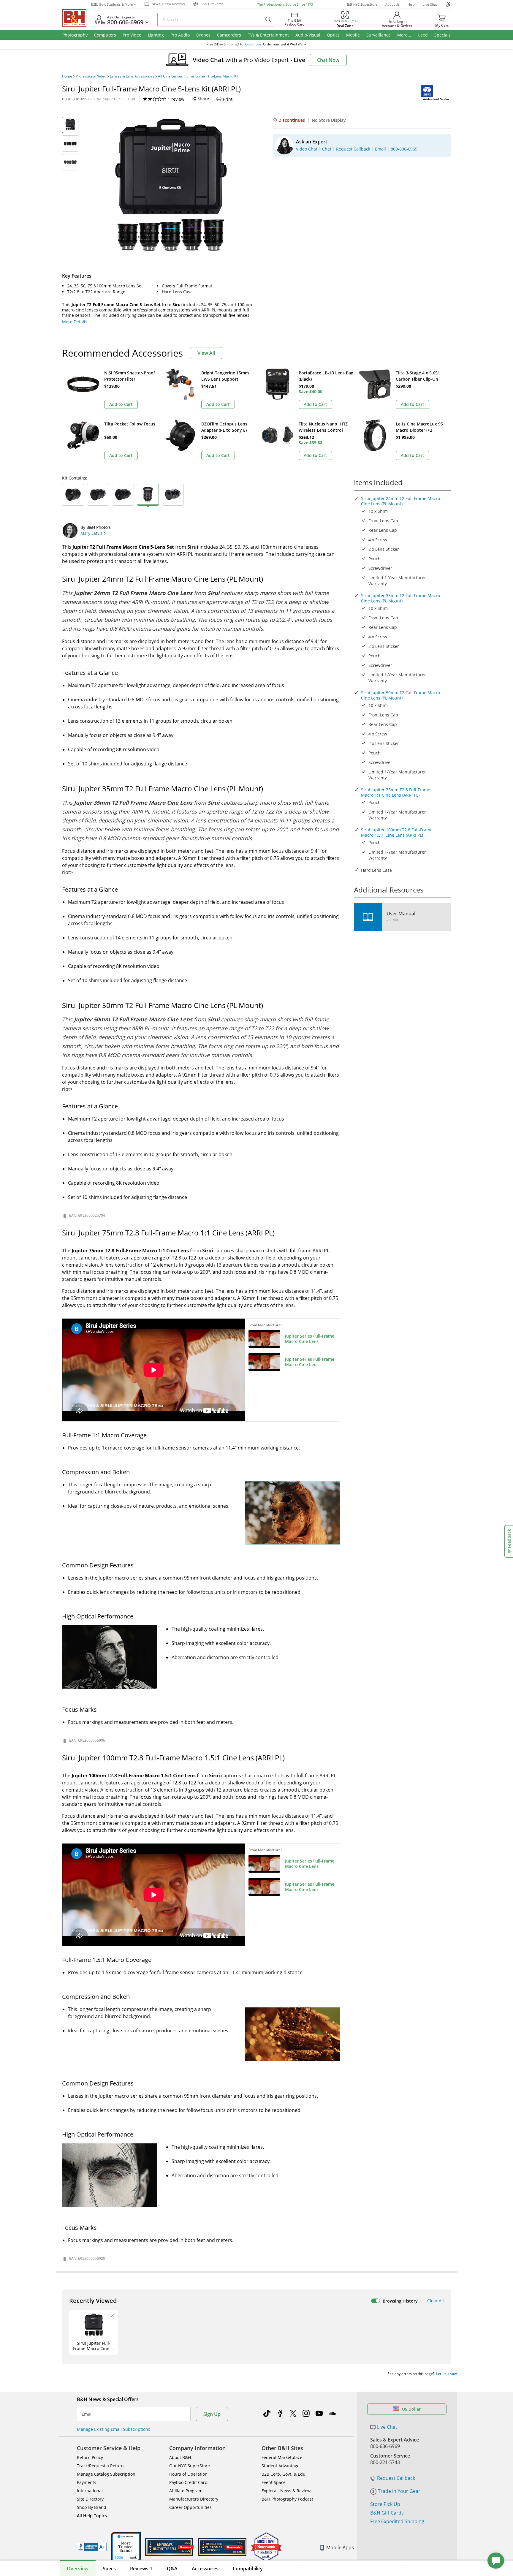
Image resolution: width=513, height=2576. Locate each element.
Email (87, 2414)
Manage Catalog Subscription (106, 2474)
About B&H (180, 2457)
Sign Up (212, 2414)
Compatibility (248, 2569)
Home (67, 76)
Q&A (172, 2569)
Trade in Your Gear (399, 2491)
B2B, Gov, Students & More (112, 4)
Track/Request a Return (100, 2466)
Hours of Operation (188, 2474)
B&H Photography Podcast (287, 2499)
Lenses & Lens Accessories (132, 76)
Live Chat (430, 4)
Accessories (205, 2569)
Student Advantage (281, 2466)
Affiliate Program (186, 2491)
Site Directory (90, 2499)
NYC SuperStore (365, 4)
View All (206, 353)
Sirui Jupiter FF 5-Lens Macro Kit (212, 76)
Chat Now (328, 60)
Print (228, 99)
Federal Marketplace (282, 2457)
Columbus (253, 44)
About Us (392, 4)
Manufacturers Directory (194, 2499)
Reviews (141, 2569)
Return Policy (90, 2457)
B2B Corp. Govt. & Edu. (284, 2474)
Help (411, 4)
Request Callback (396, 2478)
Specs (109, 2569)
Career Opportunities (190, 2507)
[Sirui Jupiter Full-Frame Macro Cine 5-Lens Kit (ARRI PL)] (170, 191)
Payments (87, 2482)
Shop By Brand (92, 2507)
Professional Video (91, 76)
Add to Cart (121, 404)
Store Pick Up (385, 2504)
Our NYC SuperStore (190, 2466)
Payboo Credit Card (188, 2482)
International (90, 2491)
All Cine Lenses (170, 76)
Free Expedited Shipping (397, 2521)
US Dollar (411, 2409)
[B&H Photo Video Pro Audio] (77, 18)
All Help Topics (92, 2516)
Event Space (274, 2482)
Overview (78, 2569)
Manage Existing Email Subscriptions (114, 2429)
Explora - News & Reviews (287, 2491)
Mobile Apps (340, 2547)
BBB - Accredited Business (92, 2547)
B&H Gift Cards (387, 2513)
